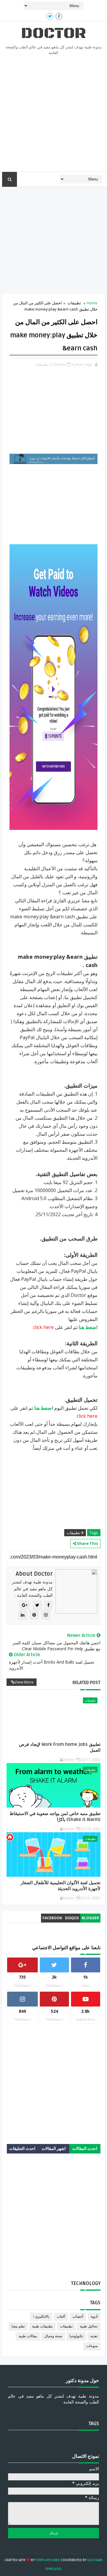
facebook (52, 1918)
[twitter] (50, 16)
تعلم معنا (18, 2326)
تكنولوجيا (76, 2336)
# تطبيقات (75, 1533)
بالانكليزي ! (41, 2317)
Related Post (86, 1683)
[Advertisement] (53, 115)
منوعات (92, 2346)
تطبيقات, (41, 364)
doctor (53, 33)
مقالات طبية (28, 2336)
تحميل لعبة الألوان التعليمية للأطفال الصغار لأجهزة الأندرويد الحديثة (60, 1886)
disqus (72, 1918)
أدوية (94, 2317)
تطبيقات (74, 303)
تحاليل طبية (89, 2326)
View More (24, 1682)
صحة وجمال (53, 2336)
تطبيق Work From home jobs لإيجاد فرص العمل (60, 1747)
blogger (90, 1918)
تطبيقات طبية (42, 2326)
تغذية (94, 2336)
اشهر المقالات (54, 2149)
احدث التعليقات (22, 2149)
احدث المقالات (85, 2149)
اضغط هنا (88, 1327)
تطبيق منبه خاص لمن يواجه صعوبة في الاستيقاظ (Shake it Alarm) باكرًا (55, 1817)
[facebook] (59, 16)
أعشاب (78, 2317)
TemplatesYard (48, 2560)
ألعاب (61, 2317)
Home (92, 303)
